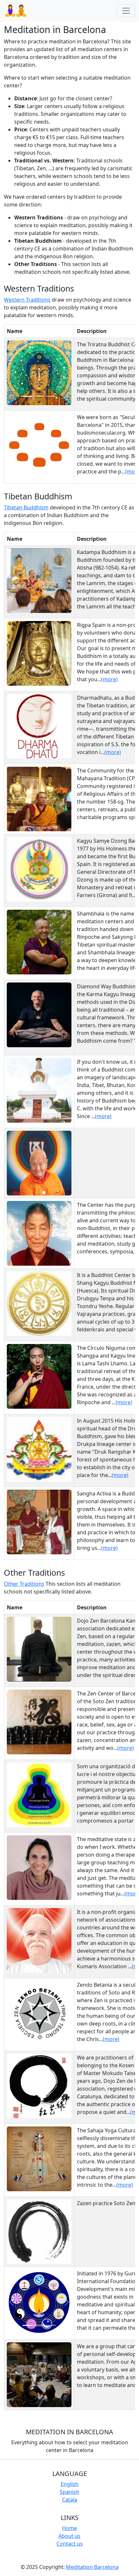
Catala (70, 2500)
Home (69, 2528)
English (70, 2484)
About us (69, 2536)
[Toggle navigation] (126, 11)
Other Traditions (24, 1584)
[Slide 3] (51, 396)
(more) (109, 679)
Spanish (69, 2492)
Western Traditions (27, 300)
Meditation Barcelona (92, 2567)
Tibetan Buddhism (26, 507)
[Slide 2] (39, 396)
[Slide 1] (27, 396)
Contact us (70, 2544)
